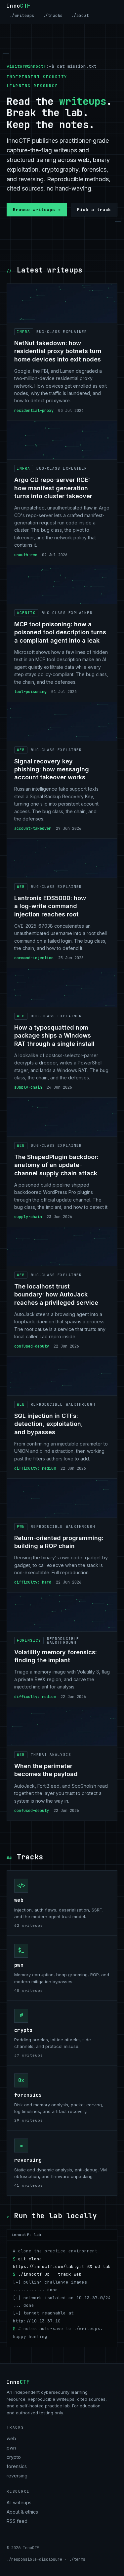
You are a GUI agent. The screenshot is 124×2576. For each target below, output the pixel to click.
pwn (19, 1965)
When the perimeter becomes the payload (46, 1770)
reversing (28, 2160)
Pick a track (94, 210)
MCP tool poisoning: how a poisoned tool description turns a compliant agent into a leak (60, 632)
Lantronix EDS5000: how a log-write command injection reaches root (50, 906)
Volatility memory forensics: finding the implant (56, 1656)
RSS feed (17, 2521)
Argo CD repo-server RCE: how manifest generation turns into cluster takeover (53, 488)
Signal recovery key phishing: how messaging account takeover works (52, 769)
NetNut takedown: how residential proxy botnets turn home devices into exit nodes (58, 351)
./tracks (53, 16)
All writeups (19, 2502)
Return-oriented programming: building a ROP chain (59, 1542)
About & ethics (22, 2512)
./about (80, 16)
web (19, 1900)
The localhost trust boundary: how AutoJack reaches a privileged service (56, 1294)
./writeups (22, 16)
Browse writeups (37, 210)
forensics (28, 2095)
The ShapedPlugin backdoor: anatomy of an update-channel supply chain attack (56, 1165)
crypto (23, 2030)
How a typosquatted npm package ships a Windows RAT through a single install (54, 1036)
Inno (19, 6)
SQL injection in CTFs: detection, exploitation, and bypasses (49, 1424)
